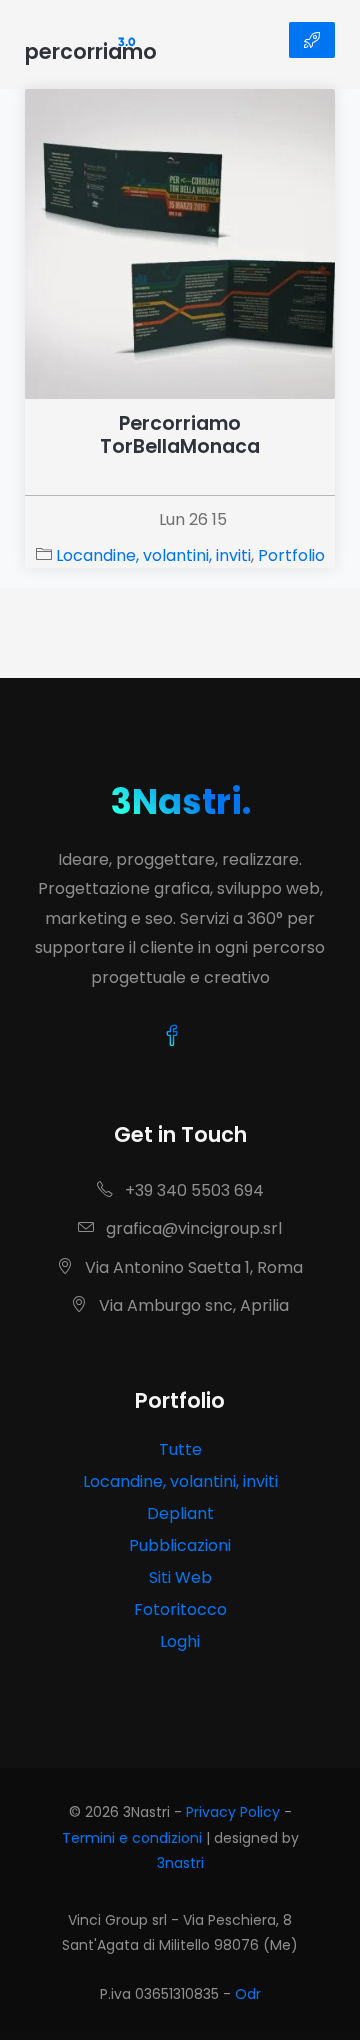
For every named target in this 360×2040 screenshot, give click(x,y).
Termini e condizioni (132, 1838)
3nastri (180, 1863)
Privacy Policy (233, 1812)
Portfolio (291, 555)
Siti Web (180, 1577)
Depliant (180, 1513)
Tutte (180, 1449)
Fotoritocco (180, 1609)
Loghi (180, 1641)
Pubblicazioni (180, 1545)
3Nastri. (180, 801)
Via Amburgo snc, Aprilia (192, 1305)
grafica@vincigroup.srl (192, 1228)
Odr (248, 1994)
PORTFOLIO (312, 40)
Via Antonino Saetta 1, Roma (192, 1267)
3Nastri (80, 40)
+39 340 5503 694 (192, 1190)
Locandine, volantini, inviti (153, 555)
